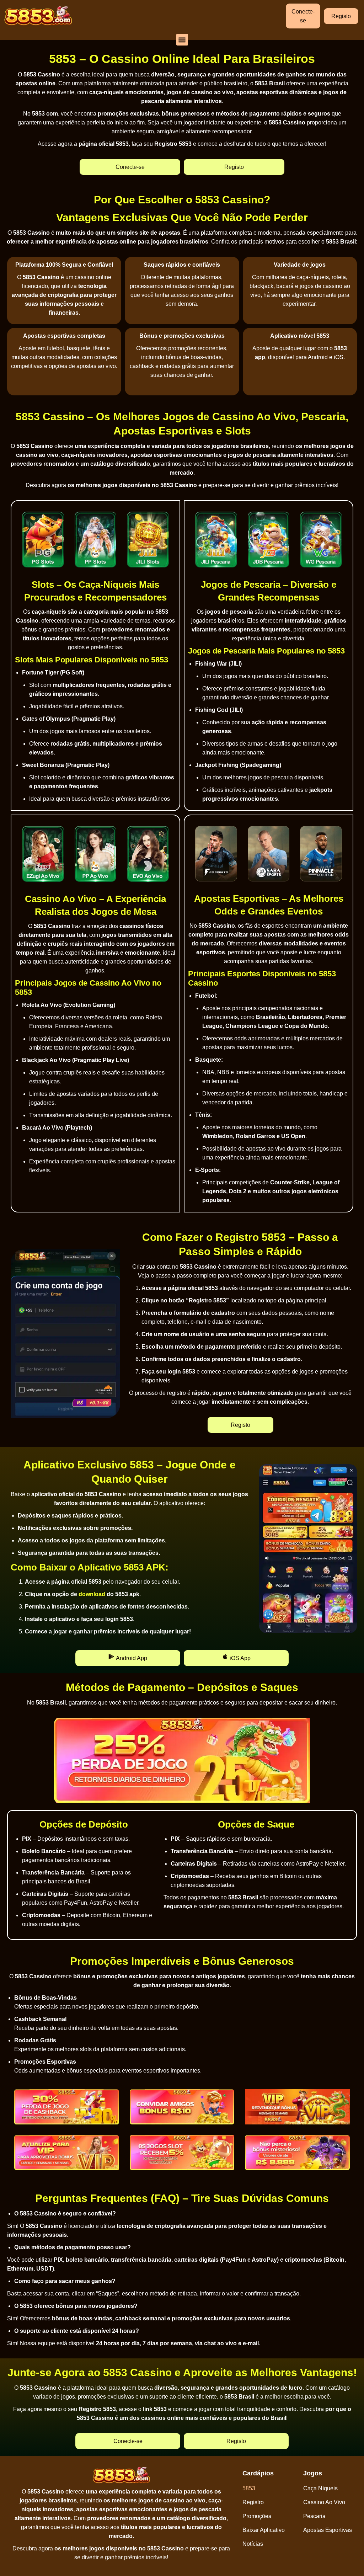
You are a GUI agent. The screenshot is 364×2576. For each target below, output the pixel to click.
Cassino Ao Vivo (324, 2502)
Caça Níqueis (320, 2488)
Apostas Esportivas (328, 2530)
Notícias (253, 2544)
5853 (249, 2488)
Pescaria (314, 2516)
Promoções (257, 2516)
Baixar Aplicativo (264, 2530)
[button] (182, 40)
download (92, 1594)
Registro (253, 2502)
